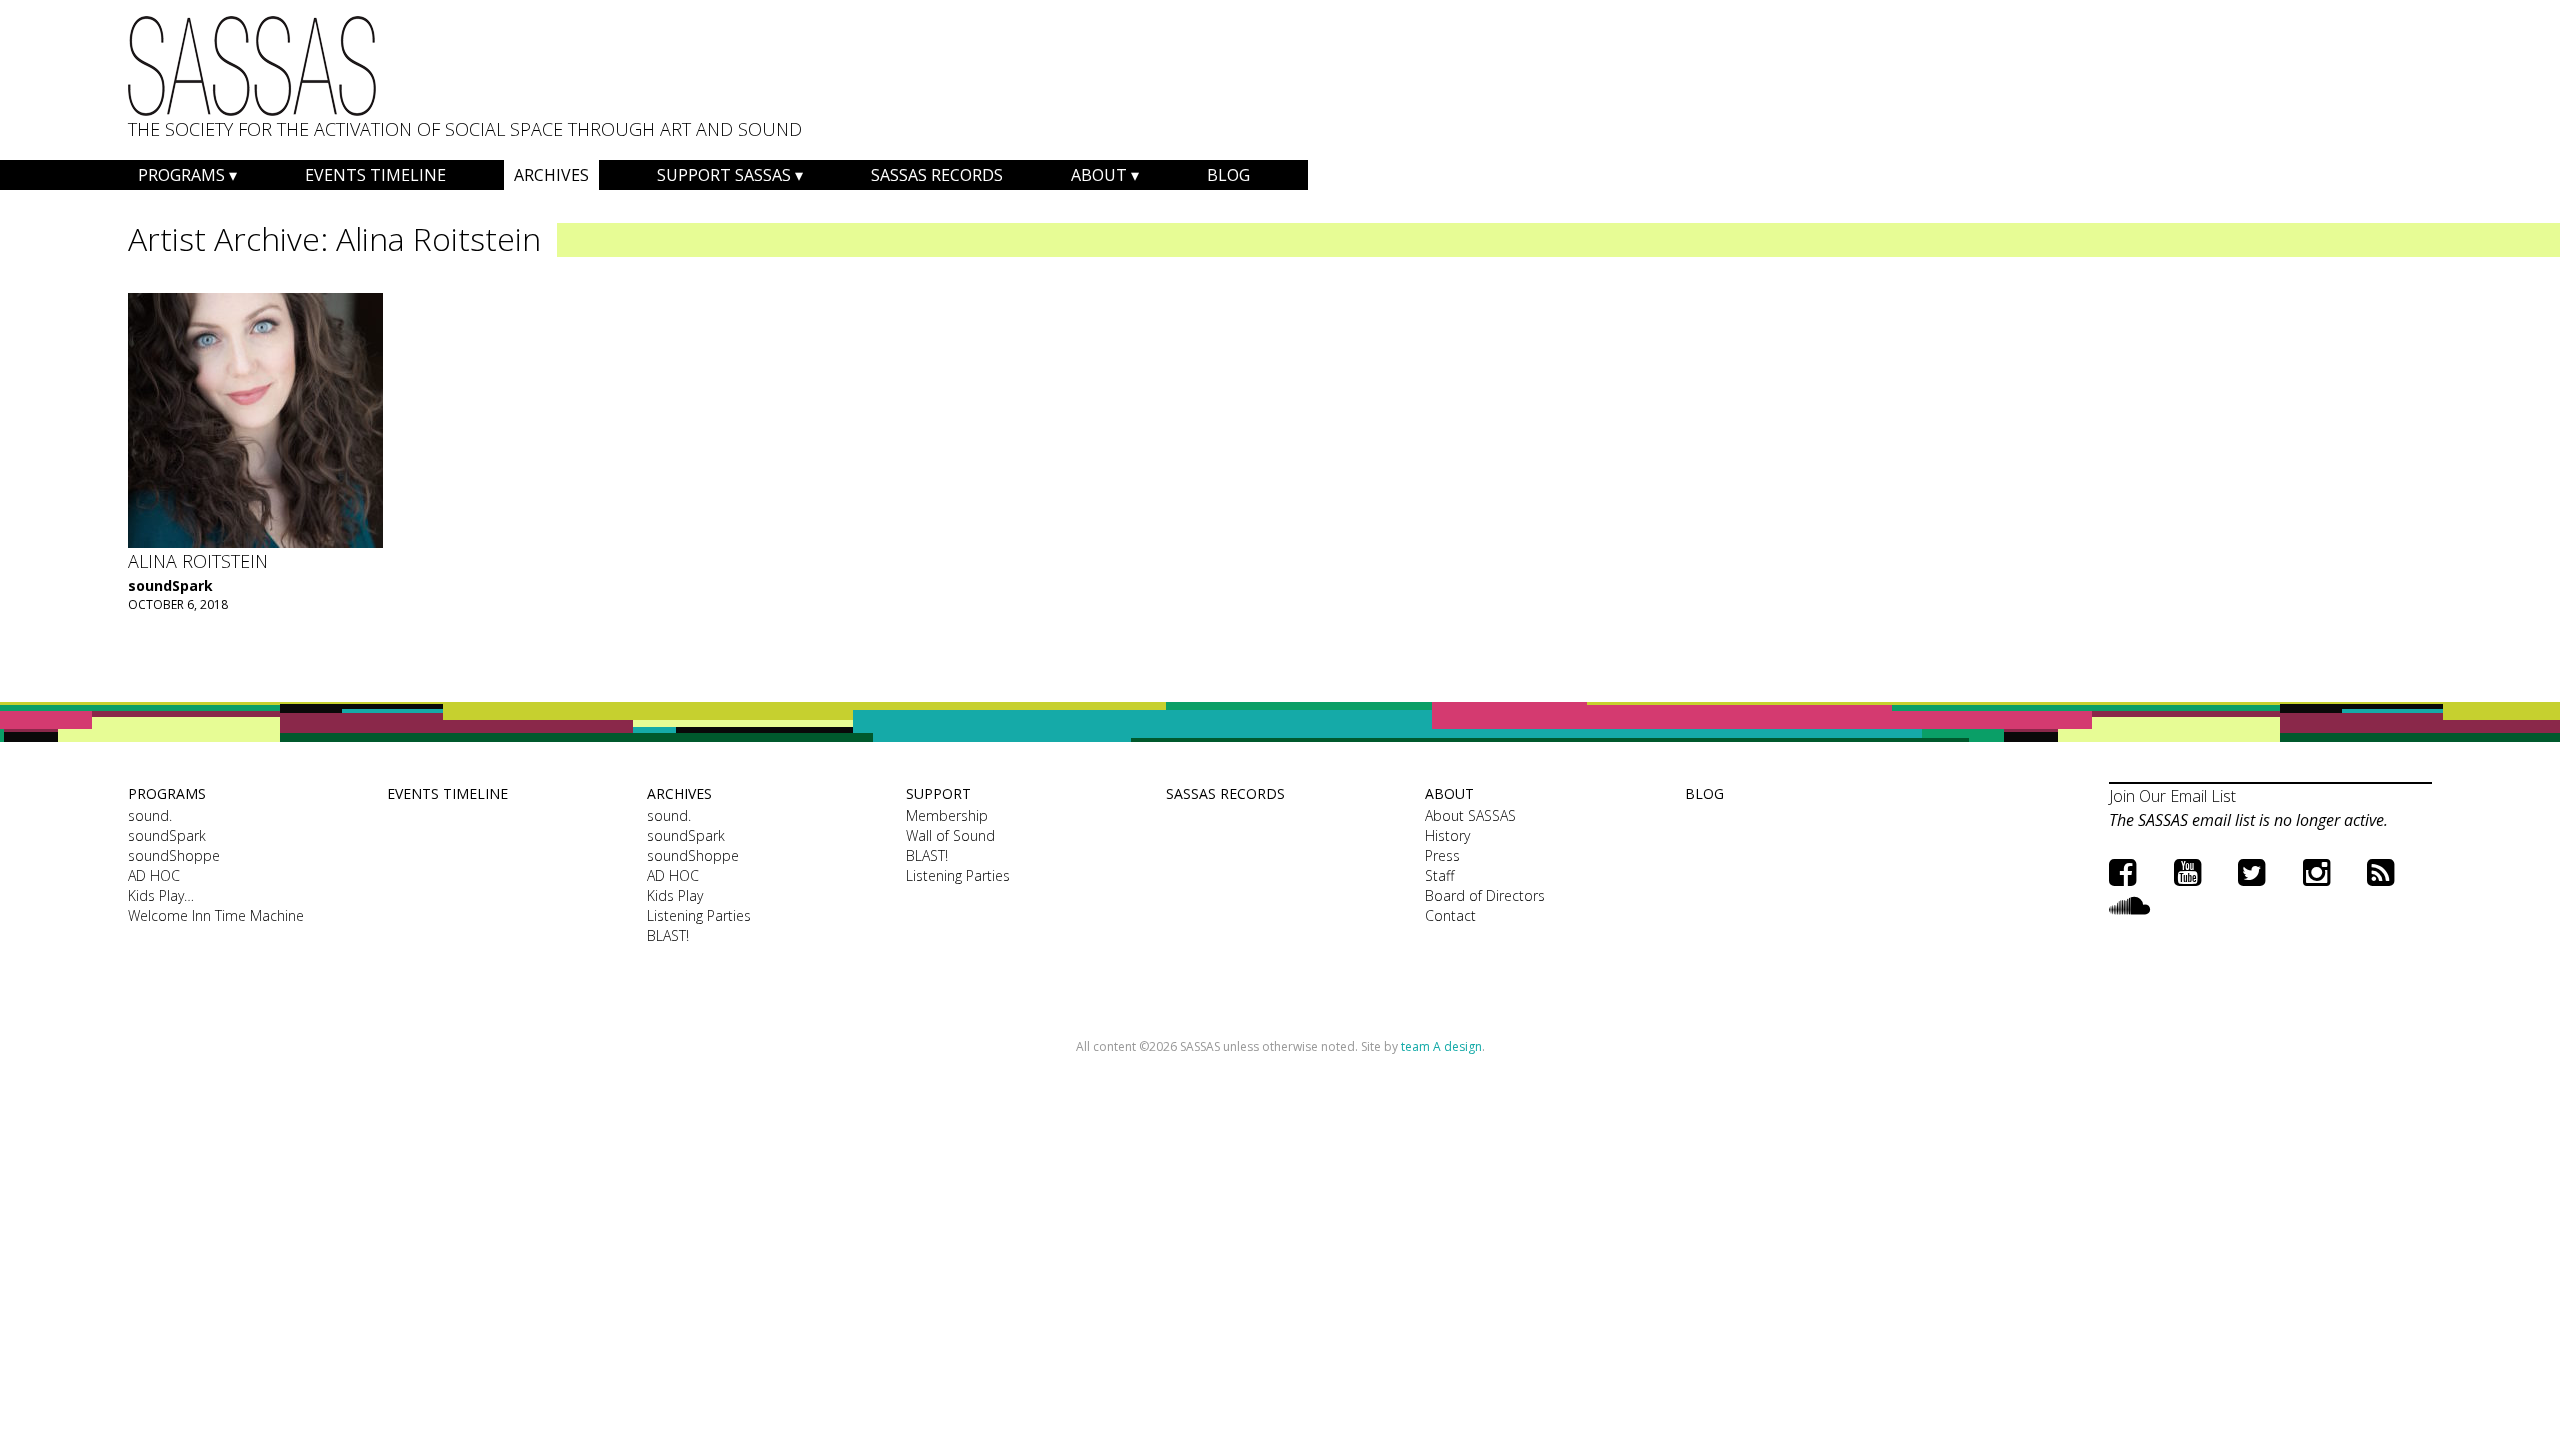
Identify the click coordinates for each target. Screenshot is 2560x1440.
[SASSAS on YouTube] (2187, 871)
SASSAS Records (937, 175)
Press (1442, 855)
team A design (1441, 1046)
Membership (947, 815)
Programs (181, 175)
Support (938, 793)
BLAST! (668, 935)
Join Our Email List (2172, 796)
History (1447, 835)
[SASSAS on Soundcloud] (2129, 904)
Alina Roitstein (198, 561)
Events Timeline (375, 175)
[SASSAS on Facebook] (2122, 871)
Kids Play (675, 895)
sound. (150, 815)
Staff (1439, 875)
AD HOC (154, 875)
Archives (551, 175)
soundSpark (170, 585)
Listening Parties (699, 915)
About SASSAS (1470, 815)
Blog (1228, 175)
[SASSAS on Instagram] (2316, 871)
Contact (1450, 915)
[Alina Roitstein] (255, 420)
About (1099, 175)
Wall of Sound (950, 835)
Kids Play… (161, 895)
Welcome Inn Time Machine (216, 915)
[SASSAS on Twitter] (2251, 871)
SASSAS (252, 66)
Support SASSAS (724, 175)
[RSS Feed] (2380, 871)
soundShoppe (174, 855)
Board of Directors (1485, 895)
